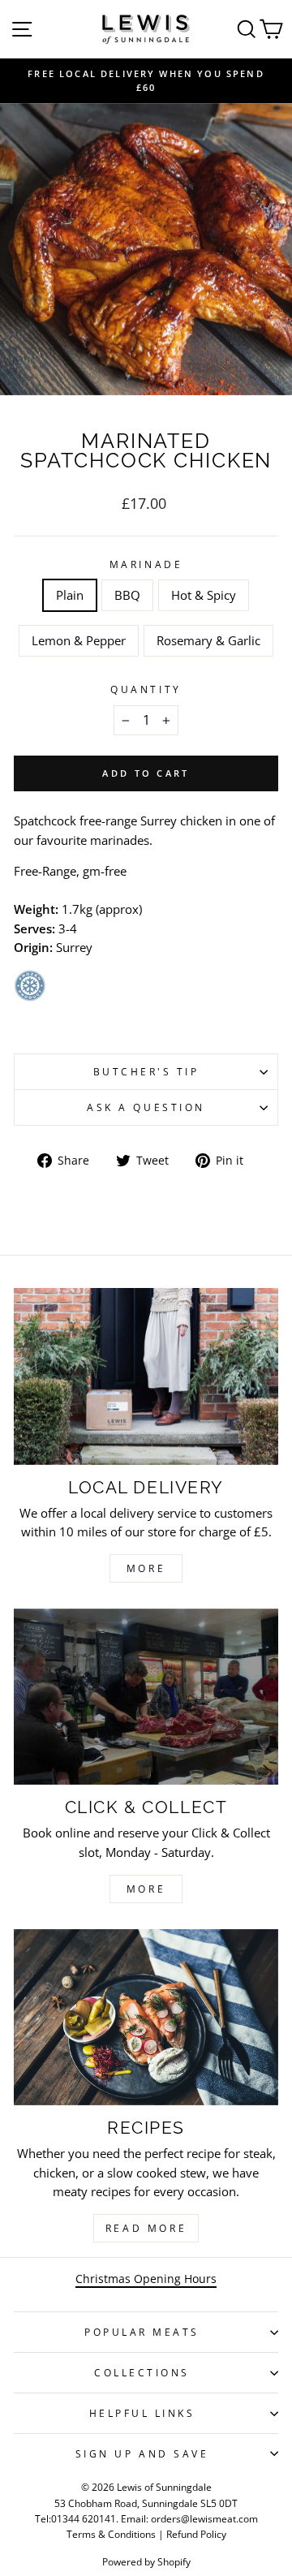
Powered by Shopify (146, 2562)
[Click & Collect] (146, 1697)
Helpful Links (142, 2413)
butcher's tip (146, 1071)
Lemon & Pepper (79, 640)
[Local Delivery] (146, 1376)
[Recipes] (146, 2017)
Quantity (146, 689)
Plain (70, 595)
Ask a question (146, 1107)
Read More (146, 2228)
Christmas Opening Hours (146, 2279)
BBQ (127, 595)
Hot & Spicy (204, 595)
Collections (142, 2372)
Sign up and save (142, 2453)
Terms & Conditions (111, 2534)
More (146, 1568)
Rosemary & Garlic (208, 640)
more (146, 1889)
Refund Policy (196, 2534)
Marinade (146, 564)
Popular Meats (142, 2332)
